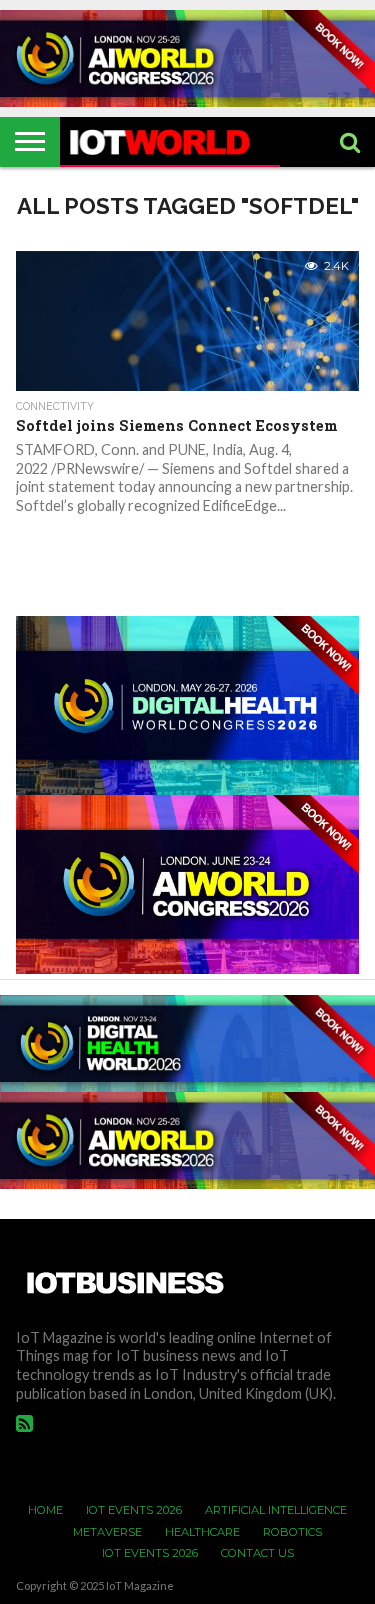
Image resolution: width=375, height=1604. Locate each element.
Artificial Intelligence (276, 1510)
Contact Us (257, 1553)
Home (45, 1510)
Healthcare (202, 1532)
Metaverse (107, 1532)
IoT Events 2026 (134, 1510)
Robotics (292, 1532)
